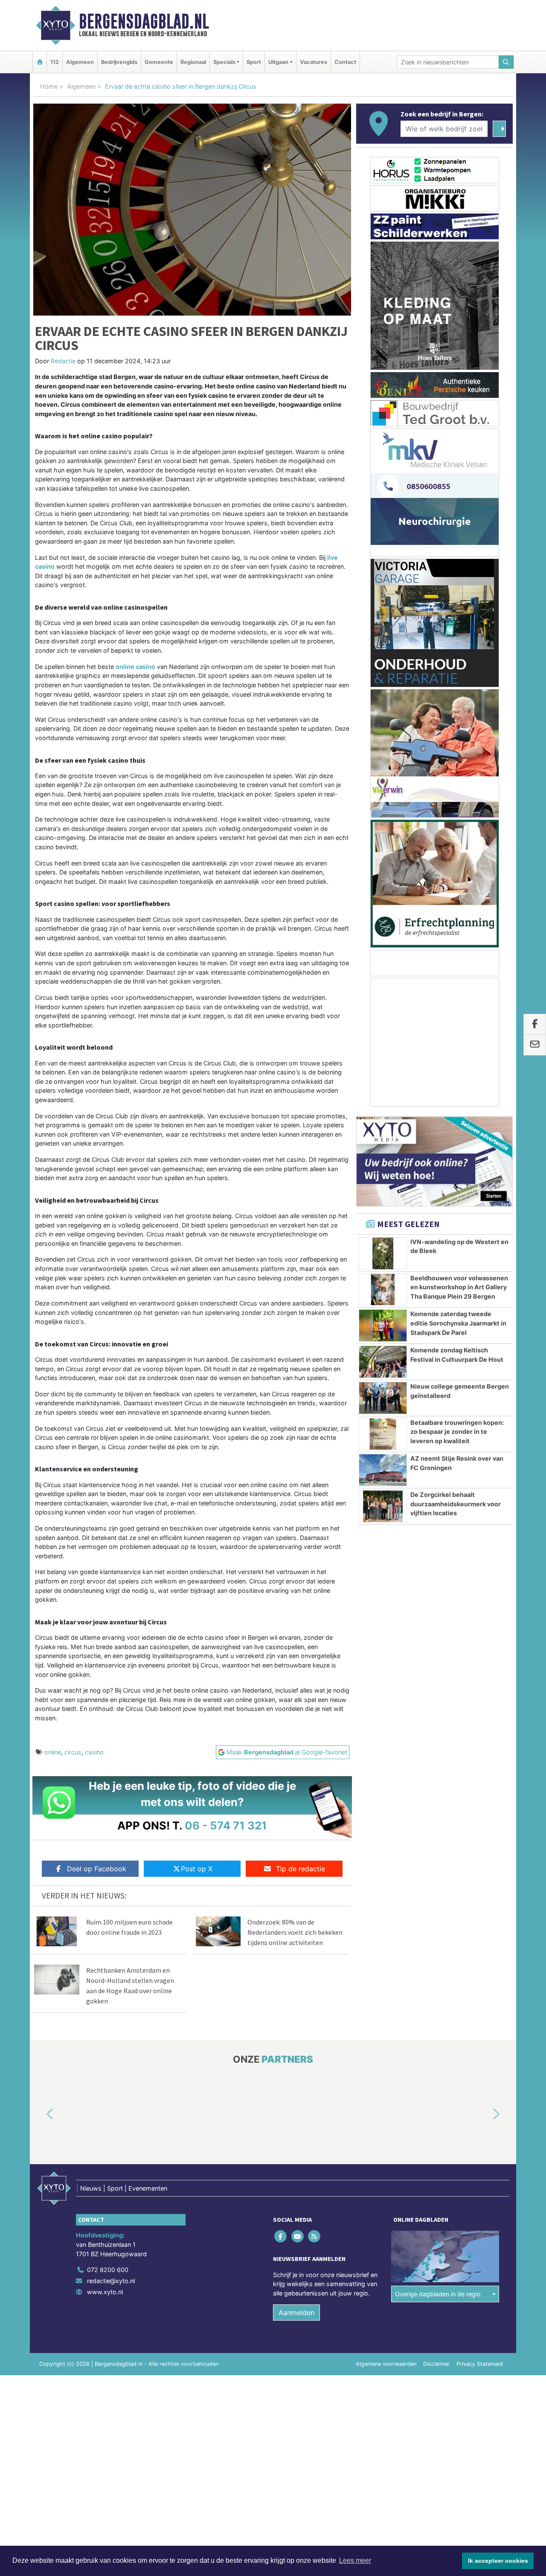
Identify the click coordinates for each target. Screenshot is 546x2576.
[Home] (40, 62)
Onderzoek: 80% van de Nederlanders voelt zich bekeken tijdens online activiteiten (295, 1932)
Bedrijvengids (119, 62)
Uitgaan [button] (278, 62)
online (53, 1752)
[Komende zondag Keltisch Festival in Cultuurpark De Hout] (383, 1362)
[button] (40, 2114)
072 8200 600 (108, 2270)
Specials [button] (224, 62)
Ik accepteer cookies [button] (498, 2561)
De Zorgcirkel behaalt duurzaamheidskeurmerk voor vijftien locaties (456, 1504)
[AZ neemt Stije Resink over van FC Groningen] (383, 1470)
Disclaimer (436, 2364)
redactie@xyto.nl (111, 2281)
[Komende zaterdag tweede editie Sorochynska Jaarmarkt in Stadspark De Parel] (383, 1326)
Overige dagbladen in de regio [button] (438, 2294)
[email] (535, 1045)
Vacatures (314, 62)
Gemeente (159, 62)
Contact (345, 62)
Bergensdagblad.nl (144, 21)
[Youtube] (298, 2236)
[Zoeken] (506, 62)
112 (55, 62)
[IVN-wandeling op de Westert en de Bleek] (383, 1253)
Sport (254, 62)
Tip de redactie (301, 1869)
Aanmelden (296, 2313)
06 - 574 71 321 (226, 1825)
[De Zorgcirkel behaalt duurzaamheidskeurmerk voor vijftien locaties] (383, 1506)
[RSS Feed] (315, 2236)
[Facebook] (281, 2236)
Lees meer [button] (355, 2560)
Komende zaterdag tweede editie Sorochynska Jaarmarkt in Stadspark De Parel (458, 1323)
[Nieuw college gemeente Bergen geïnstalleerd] (383, 1398)
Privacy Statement (480, 2364)
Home (49, 86)
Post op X (197, 1869)
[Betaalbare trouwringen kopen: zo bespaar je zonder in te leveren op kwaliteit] (383, 1434)
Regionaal (193, 62)
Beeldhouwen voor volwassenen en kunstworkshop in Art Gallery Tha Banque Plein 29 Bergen (459, 1287)
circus (73, 1752)
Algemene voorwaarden (386, 2364)
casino (94, 1752)
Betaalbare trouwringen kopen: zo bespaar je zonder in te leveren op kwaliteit (457, 1432)
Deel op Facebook (97, 1869)
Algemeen (80, 62)
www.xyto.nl (105, 2292)
